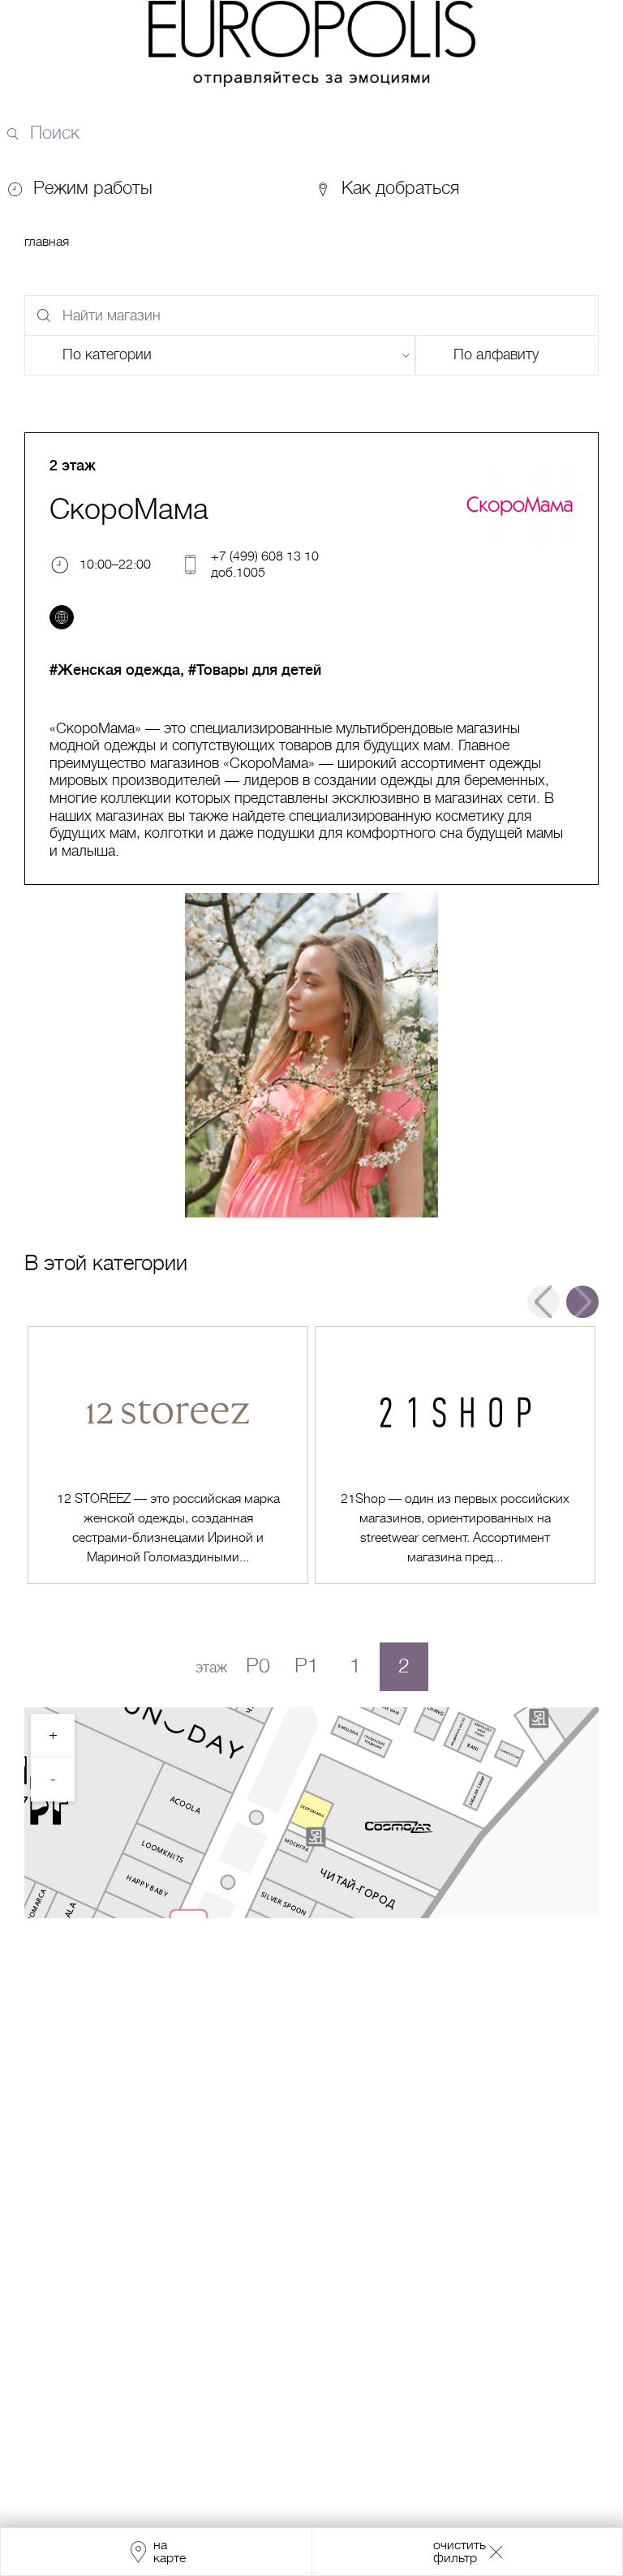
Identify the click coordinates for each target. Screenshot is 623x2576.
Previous (544, 1302)
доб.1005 (238, 572)
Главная (47, 242)
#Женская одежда (115, 670)
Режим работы (93, 188)
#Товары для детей (255, 670)
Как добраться (398, 188)
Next (582, 1302)
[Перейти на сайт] (62, 617)
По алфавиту (496, 354)
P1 (307, 1666)
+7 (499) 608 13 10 (265, 556)
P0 (258, 1666)
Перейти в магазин (168, 1455)
